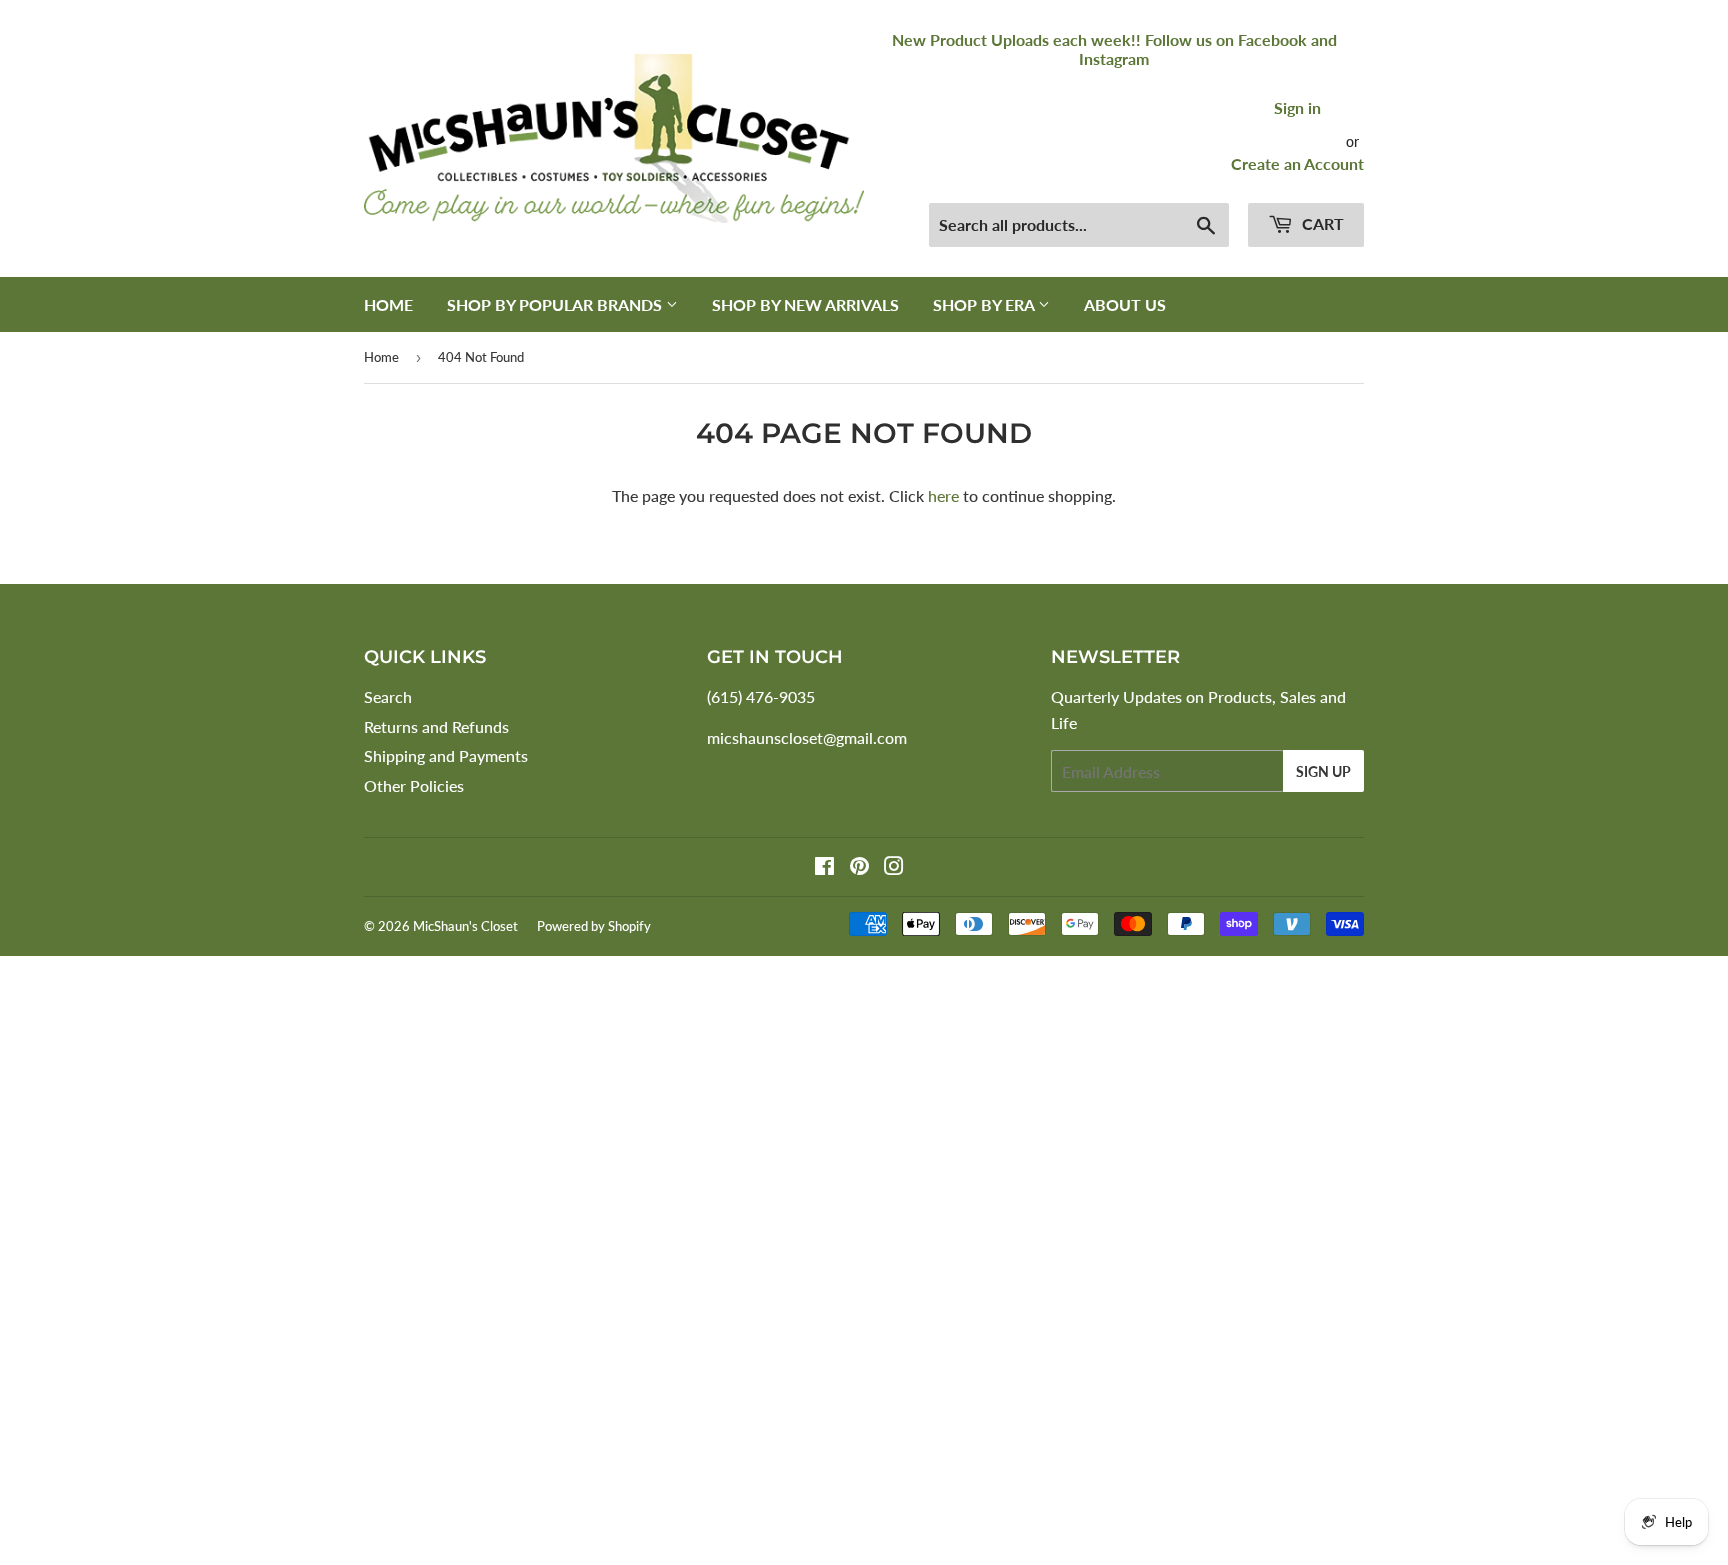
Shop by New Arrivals (805, 304)
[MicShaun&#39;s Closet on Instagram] (894, 867)
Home (388, 304)
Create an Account (1297, 163)
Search (388, 696)
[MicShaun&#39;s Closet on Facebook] (824, 867)
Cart (1321, 223)
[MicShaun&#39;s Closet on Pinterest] (859, 867)
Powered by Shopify (594, 926)
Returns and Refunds (436, 726)
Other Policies (414, 785)
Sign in (1297, 107)
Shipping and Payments (446, 755)
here (943, 495)
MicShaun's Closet (465, 926)
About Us (1125, 304)
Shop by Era (985, 304)
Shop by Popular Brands (556, 304)
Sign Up (1323, 771)
